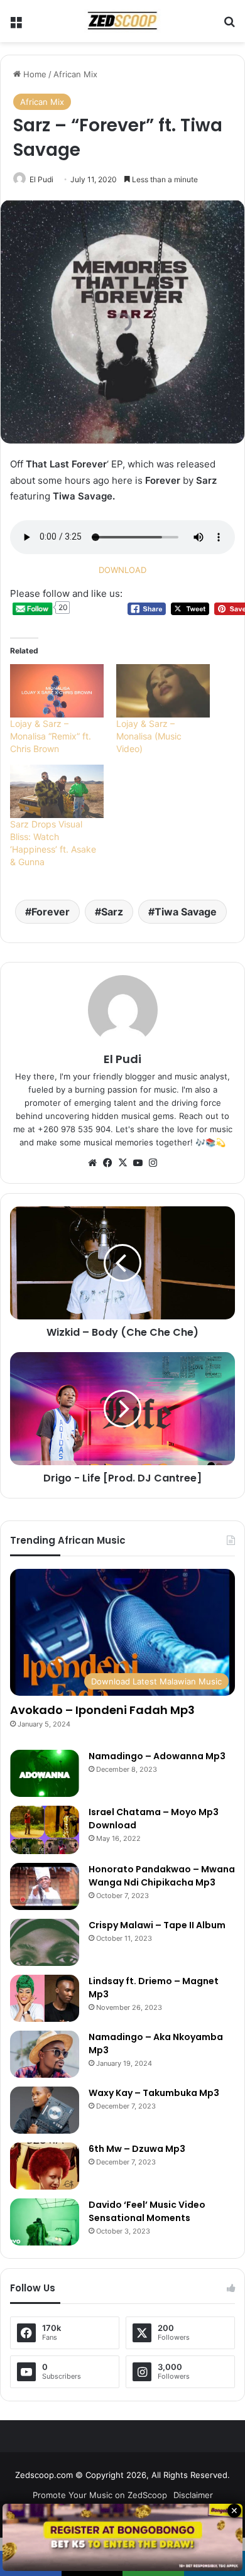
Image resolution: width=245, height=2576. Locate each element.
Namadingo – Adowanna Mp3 (157, 1756)
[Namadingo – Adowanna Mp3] (45, 1773)
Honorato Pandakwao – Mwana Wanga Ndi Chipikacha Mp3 (162, 1876)
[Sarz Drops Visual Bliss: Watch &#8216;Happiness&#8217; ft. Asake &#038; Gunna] (57, 791)
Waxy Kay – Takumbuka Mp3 (154, 2093)
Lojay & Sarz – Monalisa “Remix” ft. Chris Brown (51, 736)
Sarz (112, 912)
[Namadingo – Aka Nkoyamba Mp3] (45, 2054)
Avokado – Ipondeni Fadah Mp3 (102, 1710)
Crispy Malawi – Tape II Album (157, 1925)
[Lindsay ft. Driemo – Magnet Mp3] (45, 1998)
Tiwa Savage (186, 912)
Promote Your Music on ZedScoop (100, 2495)
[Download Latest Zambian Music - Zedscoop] (122, 21)
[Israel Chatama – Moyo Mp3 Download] (45, 1830)
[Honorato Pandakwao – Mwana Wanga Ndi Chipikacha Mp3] (45, 1886)
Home (34, 74)
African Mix (75, 74)
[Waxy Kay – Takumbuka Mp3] (45, 2110)
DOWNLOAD (122, 570)
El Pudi (41, 179)
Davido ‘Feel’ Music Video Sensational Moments (147, 2211)
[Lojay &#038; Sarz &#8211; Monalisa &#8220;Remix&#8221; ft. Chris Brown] (57, 691)
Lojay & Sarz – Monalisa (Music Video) (149, 736)
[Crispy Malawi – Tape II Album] (45, 1942)
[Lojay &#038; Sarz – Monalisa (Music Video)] (163, 691)
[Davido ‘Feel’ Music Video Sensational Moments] (45, 2222)
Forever (51, 912)
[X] (122, 1163)
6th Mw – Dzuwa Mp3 (137, 2149)
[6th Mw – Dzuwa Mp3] (45, 2166)
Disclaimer (193, 2495)
